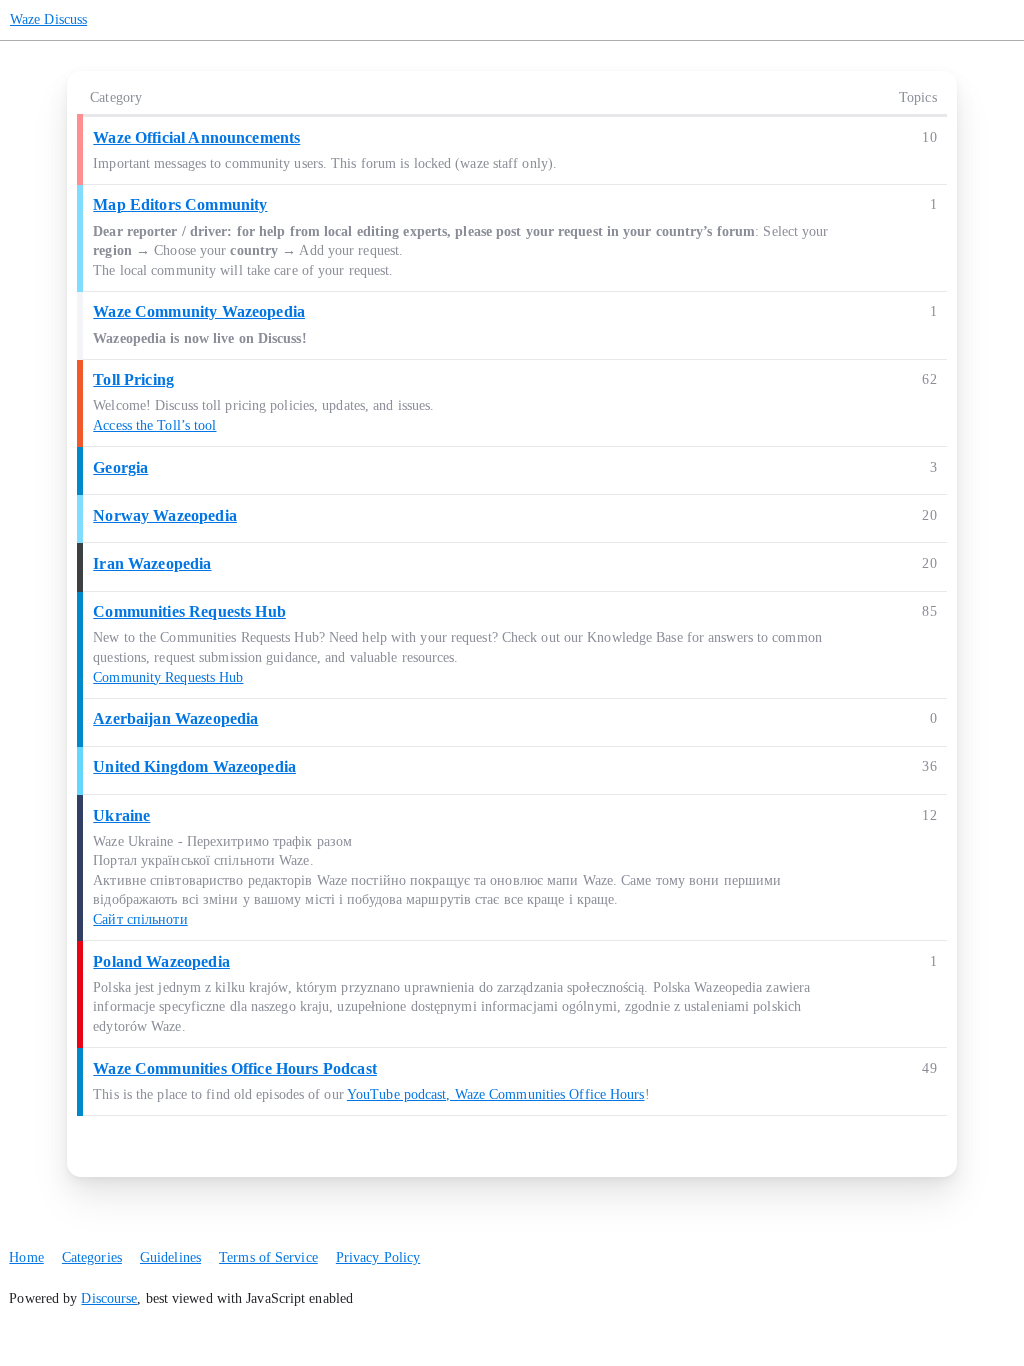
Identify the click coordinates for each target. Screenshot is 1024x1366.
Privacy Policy (378, 1257)
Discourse (109, 1298)
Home (26, 1257)
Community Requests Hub (168, 677)
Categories (92, 1257)
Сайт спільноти (140, 919)
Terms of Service (268, 1257)
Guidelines (170, 1257)
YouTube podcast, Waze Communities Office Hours (496, 1094)
